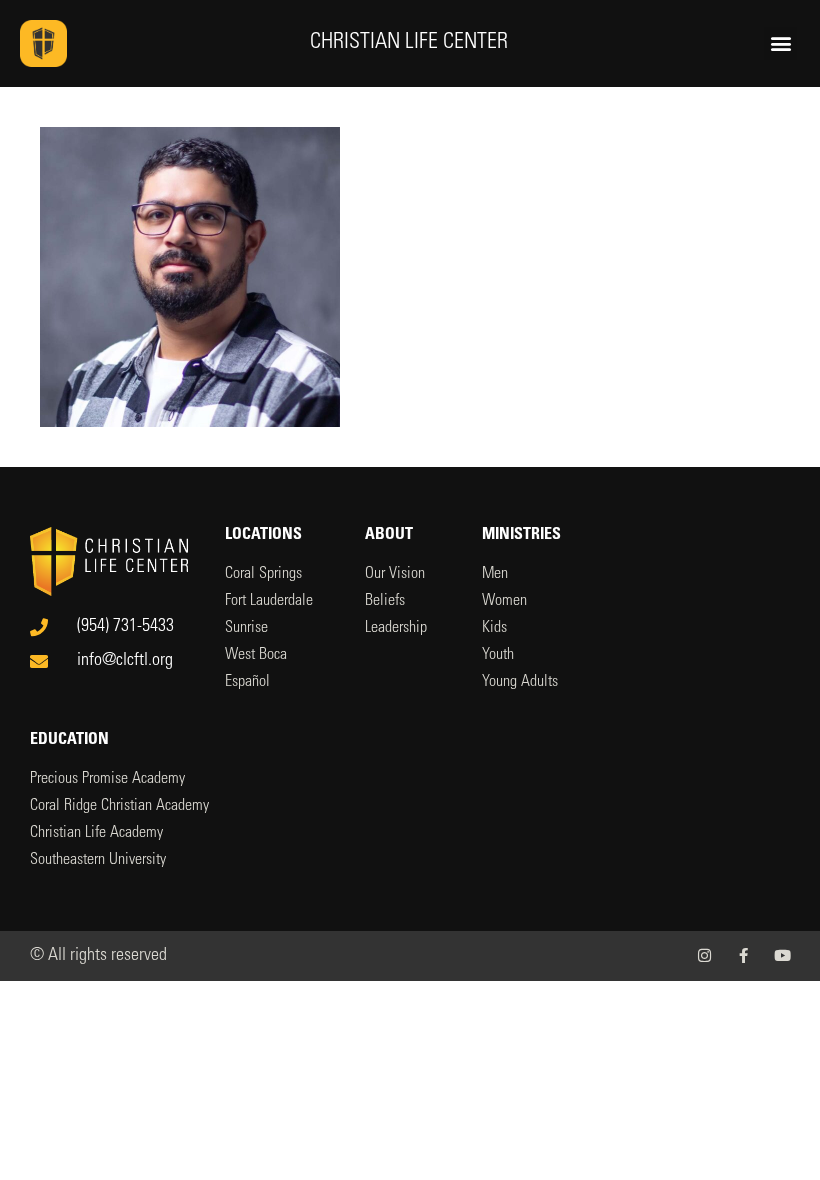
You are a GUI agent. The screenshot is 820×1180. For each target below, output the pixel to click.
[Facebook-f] (743, 955)
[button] (780, 43)
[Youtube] (782, 955)
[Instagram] (704, 955)
